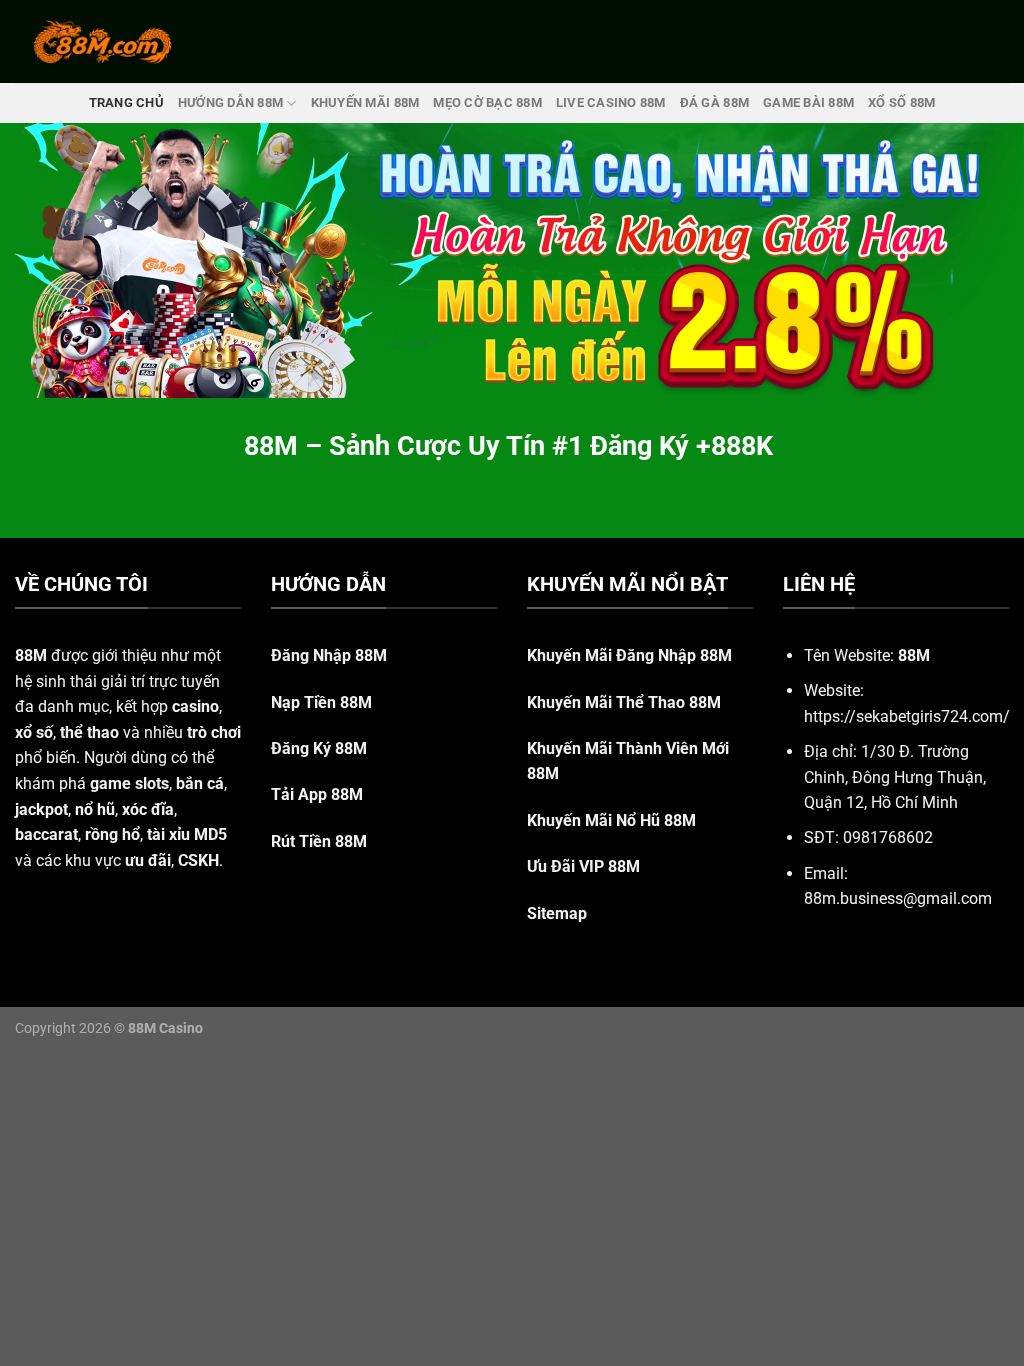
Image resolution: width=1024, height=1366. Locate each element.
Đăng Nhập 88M (329, 655)
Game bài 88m (808, 102)
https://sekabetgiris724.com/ (907, 716)
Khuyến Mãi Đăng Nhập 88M (629, 655)
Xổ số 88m (901, 102)
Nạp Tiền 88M (321, 702)
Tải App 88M (317, 794)
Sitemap (557, 913)
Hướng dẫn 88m (230, 102)
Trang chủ (126, 102)
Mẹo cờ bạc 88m (487, 102)
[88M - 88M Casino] (103, 41)
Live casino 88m (611, 102)
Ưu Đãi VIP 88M (583, 866)
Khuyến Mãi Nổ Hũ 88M (611, 820)
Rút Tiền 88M (319, 841)
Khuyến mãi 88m (365, 102)
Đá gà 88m (714, 102)
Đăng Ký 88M (319, 748)
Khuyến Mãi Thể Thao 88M (624, 702)
